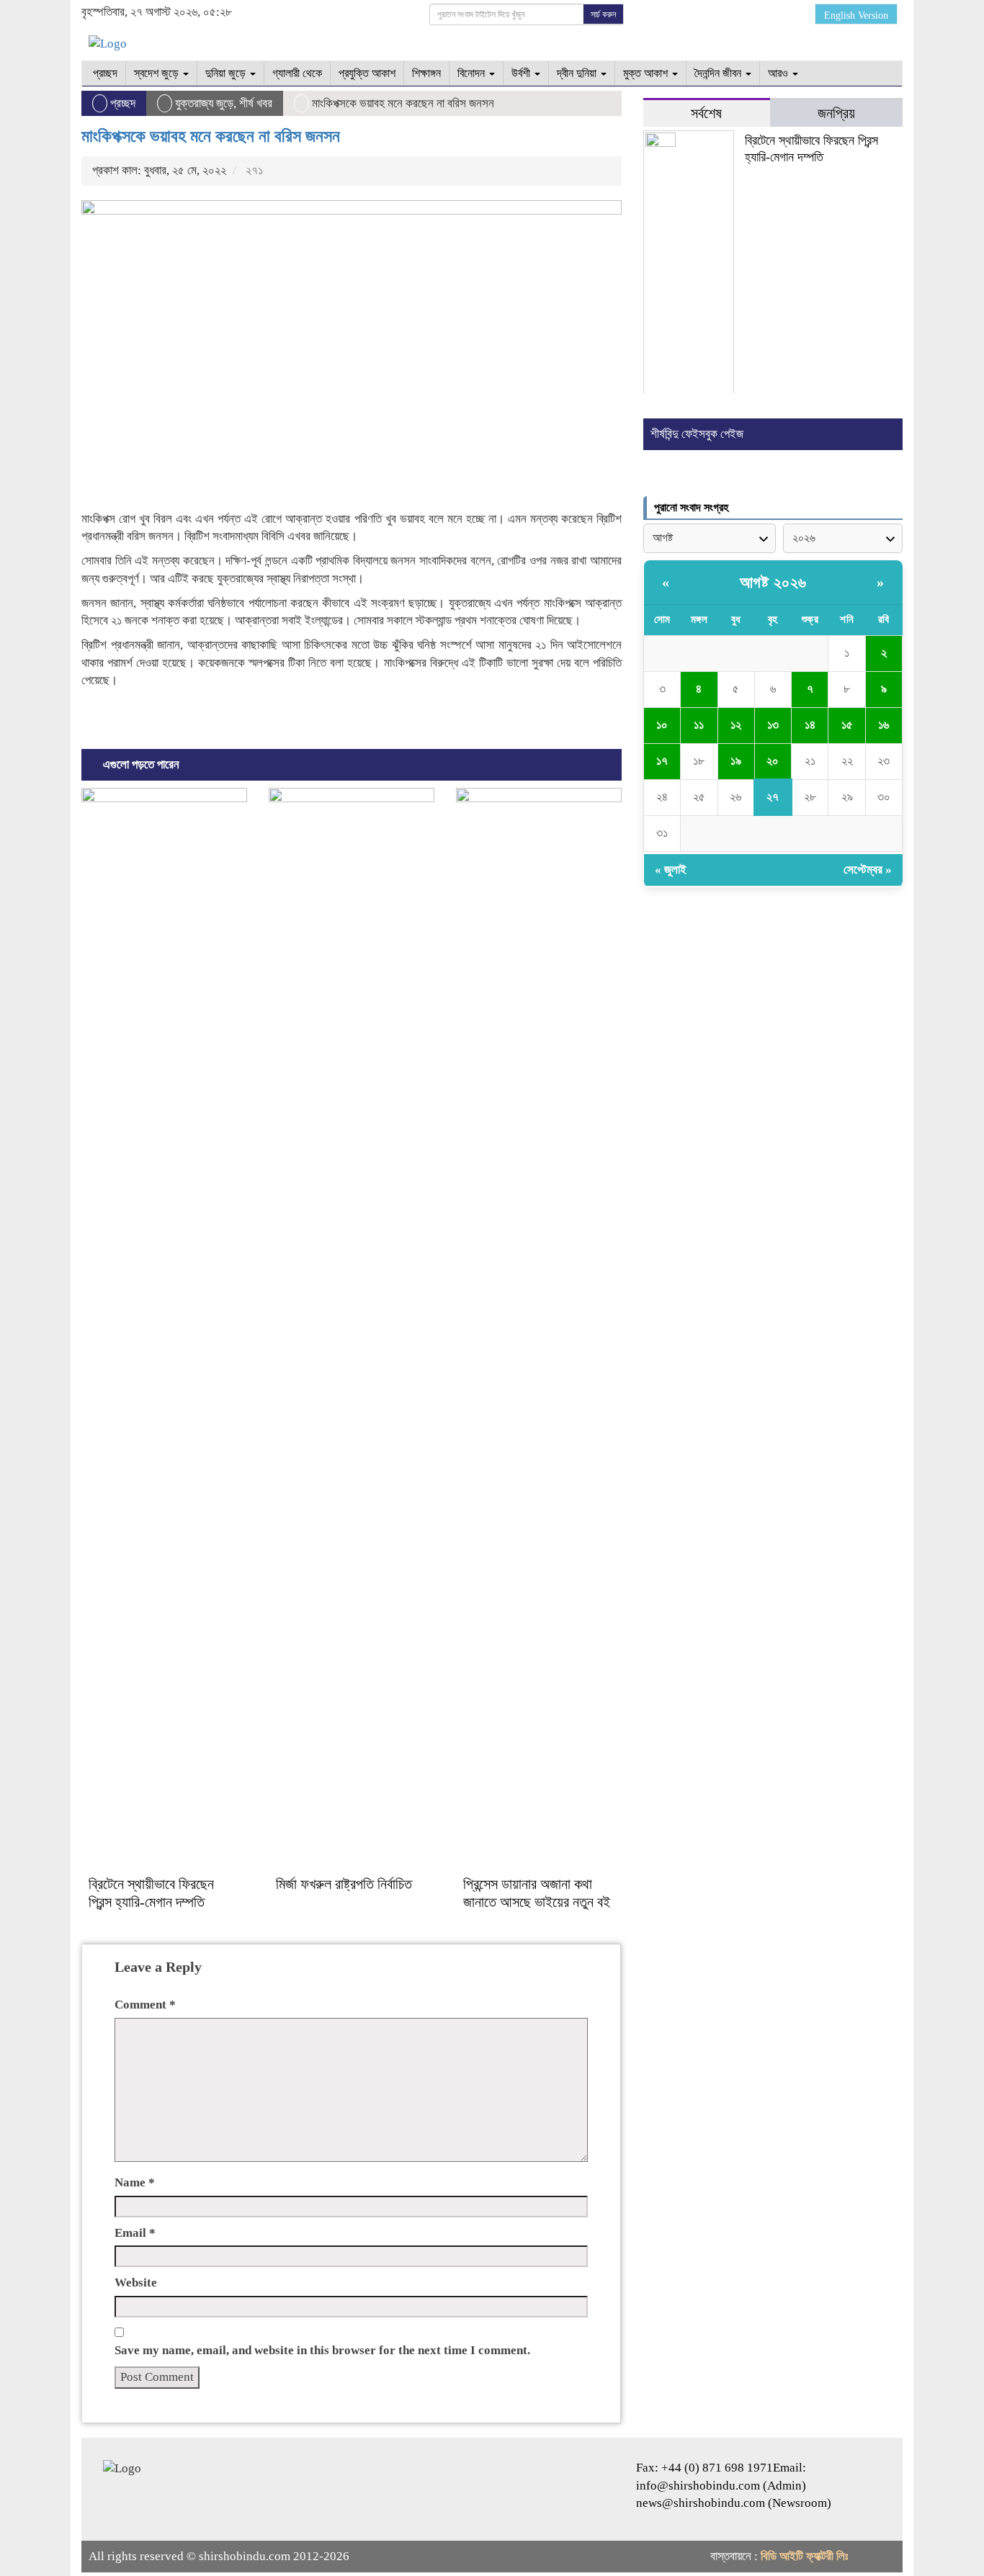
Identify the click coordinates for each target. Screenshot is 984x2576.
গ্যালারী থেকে (297, 73)
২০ (773, 761)
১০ (662, 725)
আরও (779, 73)
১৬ (884, 725)
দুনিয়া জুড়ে (227, 73)
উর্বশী (522, 73)
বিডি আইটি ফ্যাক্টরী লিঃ (804, 2556)
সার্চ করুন (603, 14)
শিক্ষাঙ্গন (426, 73)
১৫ (847, 725)
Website (136, 2283)
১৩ (773, 725)
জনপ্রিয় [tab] (836, 113)
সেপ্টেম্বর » (868, 870)
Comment (145, 2005)
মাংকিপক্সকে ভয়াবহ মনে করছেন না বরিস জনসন (211, 136)
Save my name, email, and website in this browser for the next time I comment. (322, 2350)
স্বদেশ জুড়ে (158, 73)
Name (135, 2182)
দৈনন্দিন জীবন (719, 73)
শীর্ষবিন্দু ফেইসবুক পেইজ (697, 434)
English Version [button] (856, 15)
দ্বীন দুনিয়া (578, 73)
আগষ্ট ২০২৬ (773, 582)
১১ (699, 725)
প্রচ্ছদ (104, 73)
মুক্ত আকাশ (647, 73)
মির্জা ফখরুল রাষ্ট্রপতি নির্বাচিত (344, 1884)
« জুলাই (671, 870)
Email (135, 2233)
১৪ (810, 725)
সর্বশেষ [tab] (706, 113)
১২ (736, 725)
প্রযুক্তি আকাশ (367, 73)
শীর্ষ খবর (256, 103)
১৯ (736, 761)
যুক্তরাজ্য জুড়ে (204, 103)
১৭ (662, 761)
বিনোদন (473, 73)
